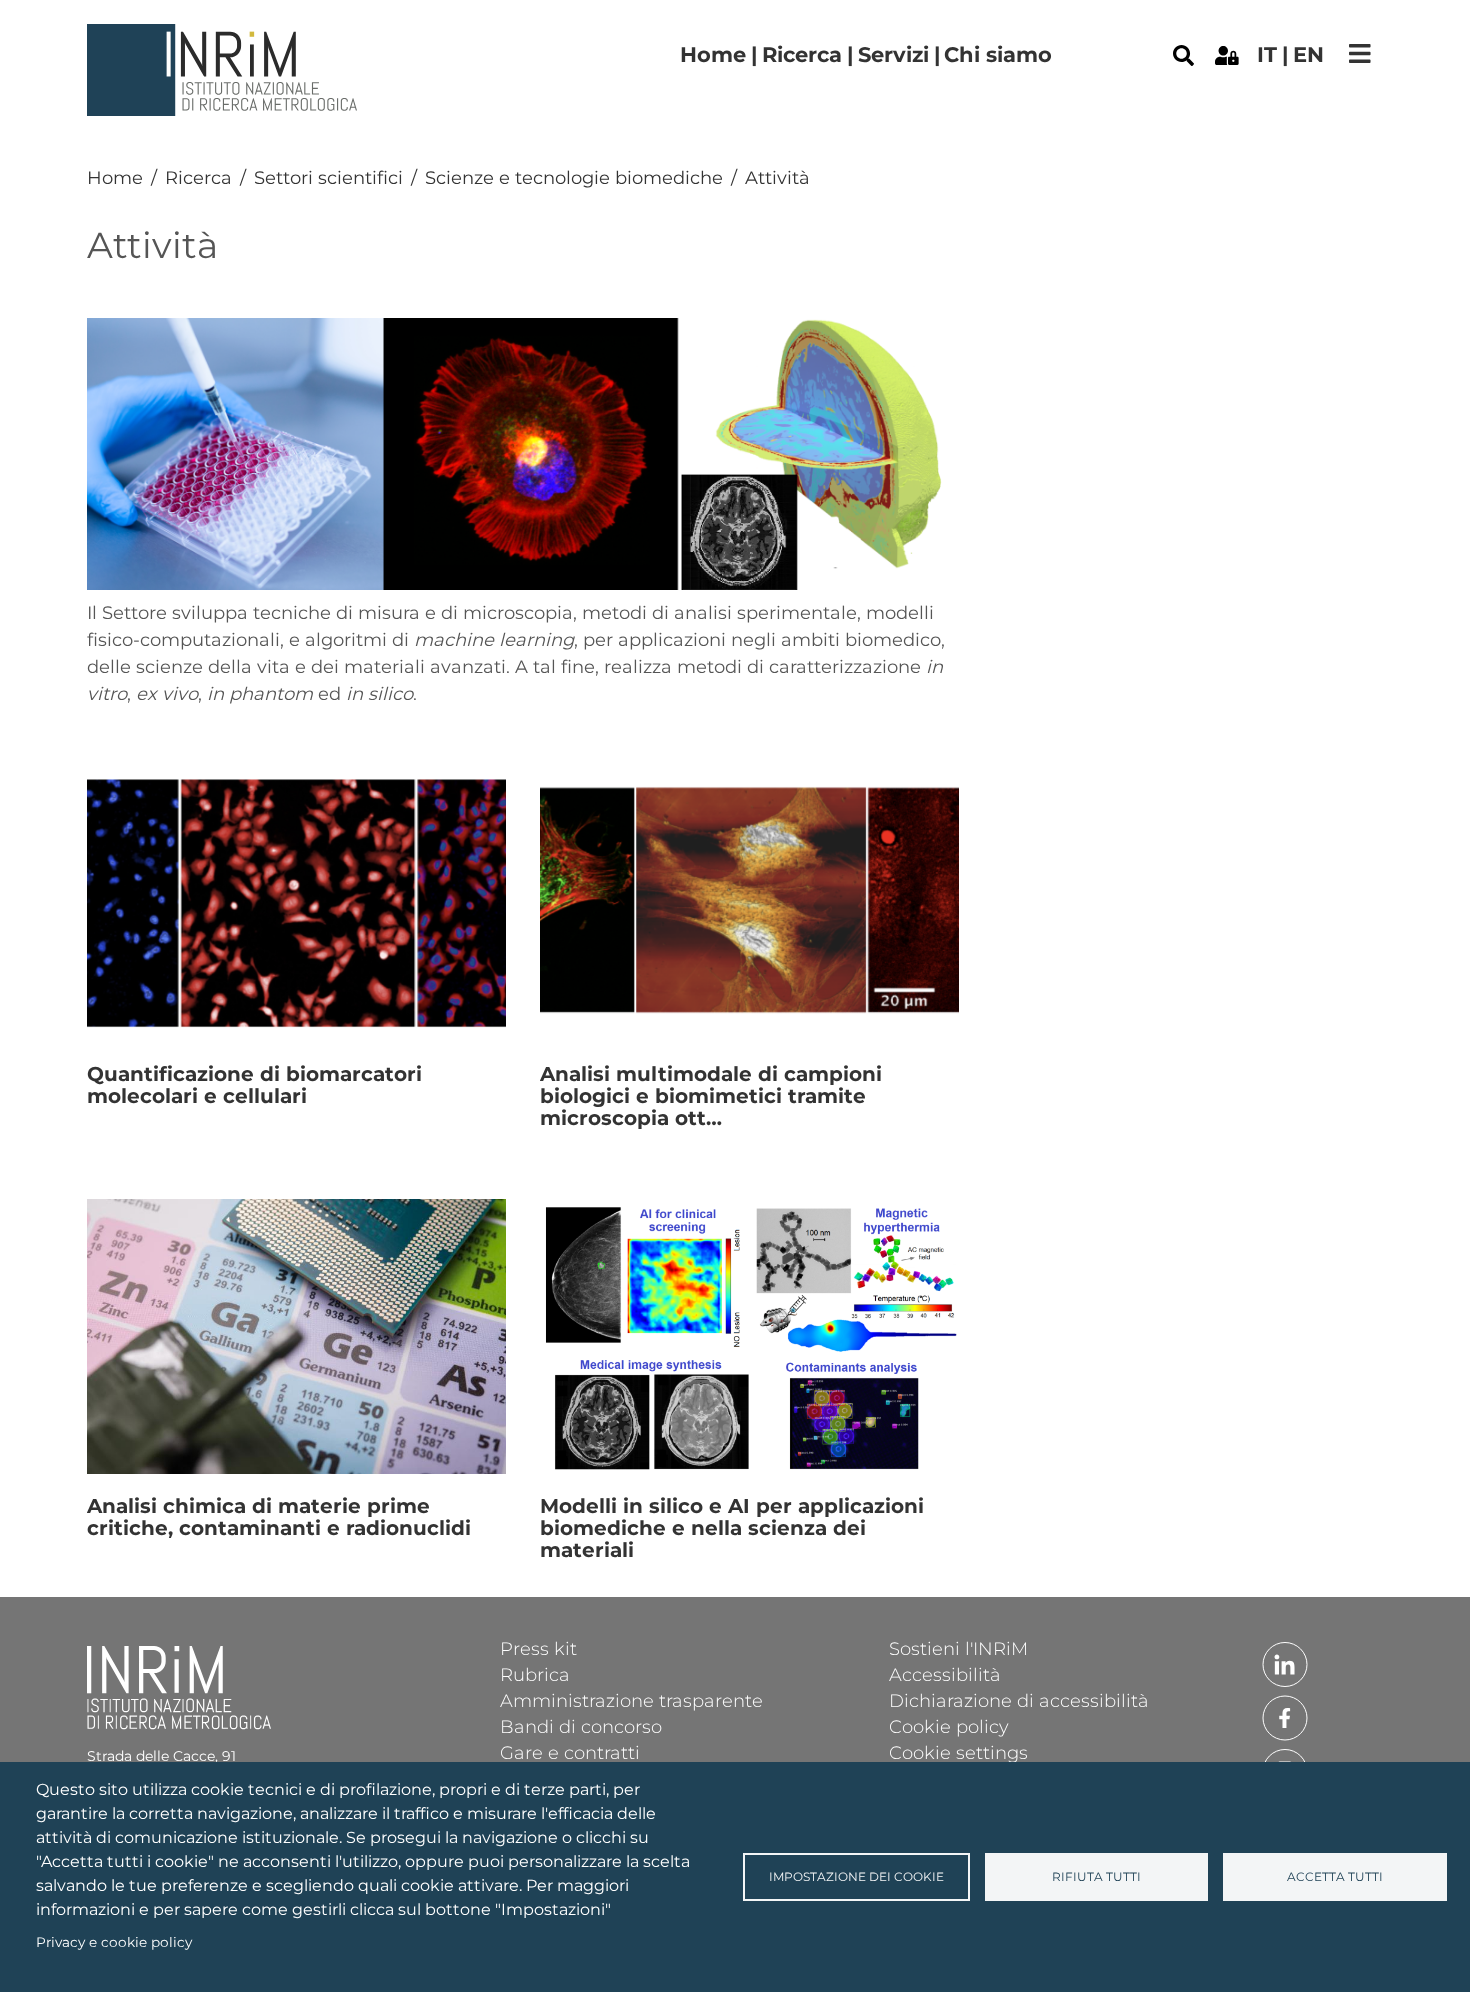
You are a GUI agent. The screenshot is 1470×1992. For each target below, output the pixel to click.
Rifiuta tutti (1096, 1876)
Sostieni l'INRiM (958, 1648)
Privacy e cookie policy (114, 1942)
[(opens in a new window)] (1227, 54)
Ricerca (802, 54)
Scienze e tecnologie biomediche (574, 178)
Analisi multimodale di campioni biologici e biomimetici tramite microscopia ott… (711, 1096)
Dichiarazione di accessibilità (1019, 1700)
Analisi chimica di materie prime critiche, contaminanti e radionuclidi (279, 1517)
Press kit (538, 1648)
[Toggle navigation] (1360, 53)
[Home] (225, 39)
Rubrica (535, 1674)
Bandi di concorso (581, 1726)
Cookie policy (949, 1726)
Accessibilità (945, 1674)
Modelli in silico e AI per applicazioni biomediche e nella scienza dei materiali (732, 1528)
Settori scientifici (328, 178)
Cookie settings (958, 1752)
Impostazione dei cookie (856, 1876)
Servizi (893, 54)
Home (713, 54)
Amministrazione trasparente (631, 1700)
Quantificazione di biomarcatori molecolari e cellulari (254, 1085)
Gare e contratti (570, 1752)
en (1308, 54)
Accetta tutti (1335, 1876)
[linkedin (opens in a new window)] (1285, 1663)
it (1267, 54)
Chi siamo (998, 54)
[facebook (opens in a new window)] (1285, 1717)
